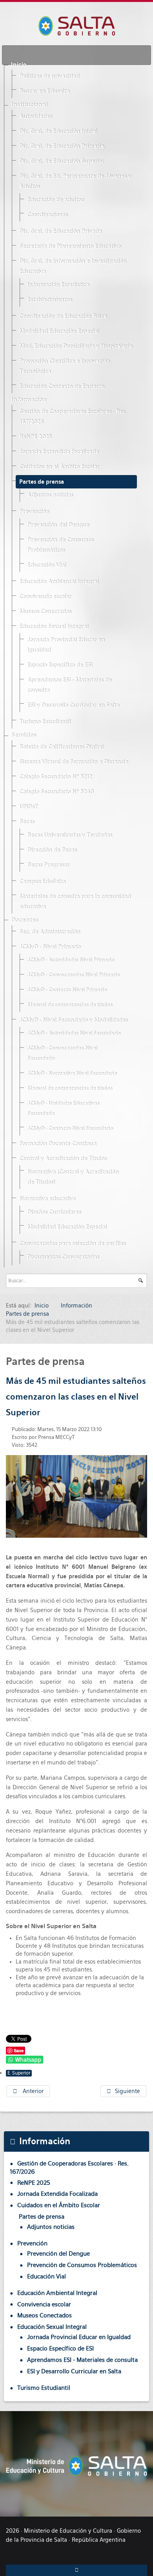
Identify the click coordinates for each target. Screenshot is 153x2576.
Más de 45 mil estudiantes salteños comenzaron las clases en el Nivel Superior (76, 1397)
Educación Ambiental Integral (59, 582)
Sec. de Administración (50, 932)
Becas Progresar (48, 865)
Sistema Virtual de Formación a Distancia (74, 762)
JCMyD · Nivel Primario (50, 947)
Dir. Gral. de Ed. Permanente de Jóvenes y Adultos (75, 181)
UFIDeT (28, 807)
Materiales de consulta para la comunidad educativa (75, 902)
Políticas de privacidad (49, 76)
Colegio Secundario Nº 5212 (56, 777)
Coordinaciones (47, 215)
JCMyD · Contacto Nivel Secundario (70, 1129)
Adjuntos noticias (50, 495)
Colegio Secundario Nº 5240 (56, 792)
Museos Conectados (45, 612)
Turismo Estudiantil (45, 722)
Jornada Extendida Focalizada (59, 452)
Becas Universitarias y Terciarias (69, 835)
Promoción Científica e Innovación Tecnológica (65, 366)
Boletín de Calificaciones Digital (61, 747)
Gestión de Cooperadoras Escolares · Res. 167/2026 (73, 417)
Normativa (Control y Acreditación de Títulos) (73, 1177)
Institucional (29, 105)
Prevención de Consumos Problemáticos (60, 545)
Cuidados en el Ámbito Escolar (59, 467)
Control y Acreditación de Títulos (63, 1159)
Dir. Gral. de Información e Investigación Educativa (73, 266)
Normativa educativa (47, 1199)
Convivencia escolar (45, 597)
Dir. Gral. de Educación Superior (62, 161)
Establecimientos (49, 300)
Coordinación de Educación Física (63, 316)
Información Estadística (58, 285)
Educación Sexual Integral (54, 627)
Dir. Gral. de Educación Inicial (58, 131)
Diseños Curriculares (54, 1212)
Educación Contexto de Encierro (62, 386)
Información (29, 400)
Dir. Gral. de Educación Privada (60, 231)
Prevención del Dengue (58, 525)
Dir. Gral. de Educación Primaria (62, 146)
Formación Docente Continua (58, 1144)
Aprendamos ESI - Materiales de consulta (69, 685)
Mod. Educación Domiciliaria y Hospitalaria (76, 346)
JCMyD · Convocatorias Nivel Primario (73, 975)
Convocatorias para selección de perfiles (72, 1244)
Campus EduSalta (42, 882)
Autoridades (36, 117)
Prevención (34, 512)
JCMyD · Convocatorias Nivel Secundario (62, 1053)
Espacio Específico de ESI (60, 665)
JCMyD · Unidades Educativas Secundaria (63, 1109)
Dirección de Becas (52, 850)
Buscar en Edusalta (44, 91)
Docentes (25, 920)
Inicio (19, 65)
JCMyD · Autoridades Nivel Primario (71, 960)
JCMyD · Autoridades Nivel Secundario (74, 1033)
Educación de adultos (55, 200)
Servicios (24, 735)
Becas (27, 822)
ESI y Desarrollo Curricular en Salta (73, 705)
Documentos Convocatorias (63, 1257)
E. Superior (19, 2073)
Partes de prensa (42, 482)
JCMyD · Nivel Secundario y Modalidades (73, 1020)
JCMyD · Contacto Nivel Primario (67, 990)
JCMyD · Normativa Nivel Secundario (72, 1073)
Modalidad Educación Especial (59, 331)
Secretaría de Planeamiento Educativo (70, 246)
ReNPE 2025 (35, 437)
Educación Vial (46, 565)
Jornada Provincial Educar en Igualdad (66, 645)
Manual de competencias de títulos (70, 1005)
